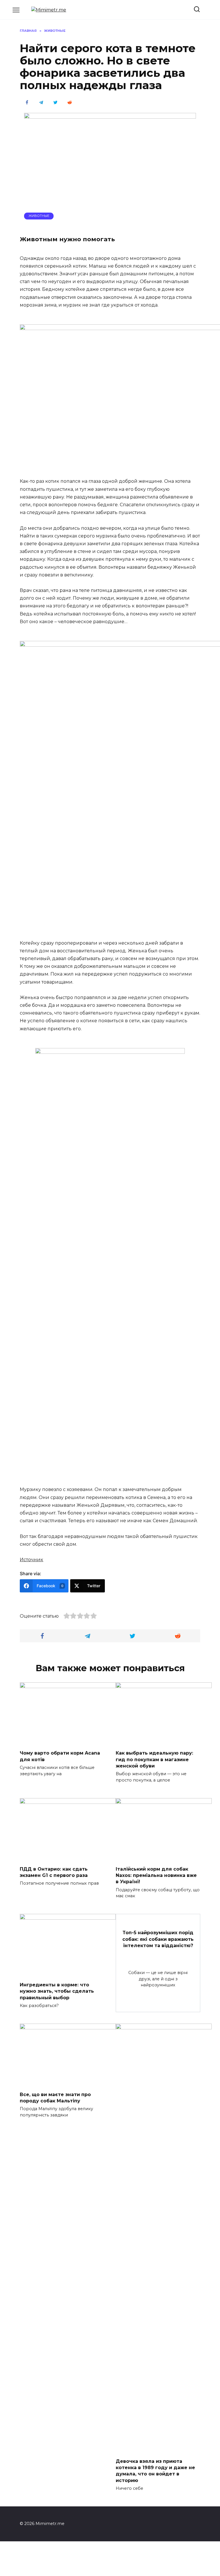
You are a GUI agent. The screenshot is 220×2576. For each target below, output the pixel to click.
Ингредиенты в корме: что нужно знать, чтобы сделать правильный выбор (57, 1991)
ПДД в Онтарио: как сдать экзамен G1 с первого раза (54, 1872)
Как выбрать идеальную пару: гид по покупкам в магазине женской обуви (154, 1759)
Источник (32, 1560)
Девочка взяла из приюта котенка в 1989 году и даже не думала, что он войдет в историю (155, 2471)
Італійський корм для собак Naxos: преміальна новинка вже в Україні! (156, 1875)
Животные (39, 216)
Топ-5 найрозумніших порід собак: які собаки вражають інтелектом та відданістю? (158, 1939)
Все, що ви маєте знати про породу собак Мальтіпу (55, 2097)
